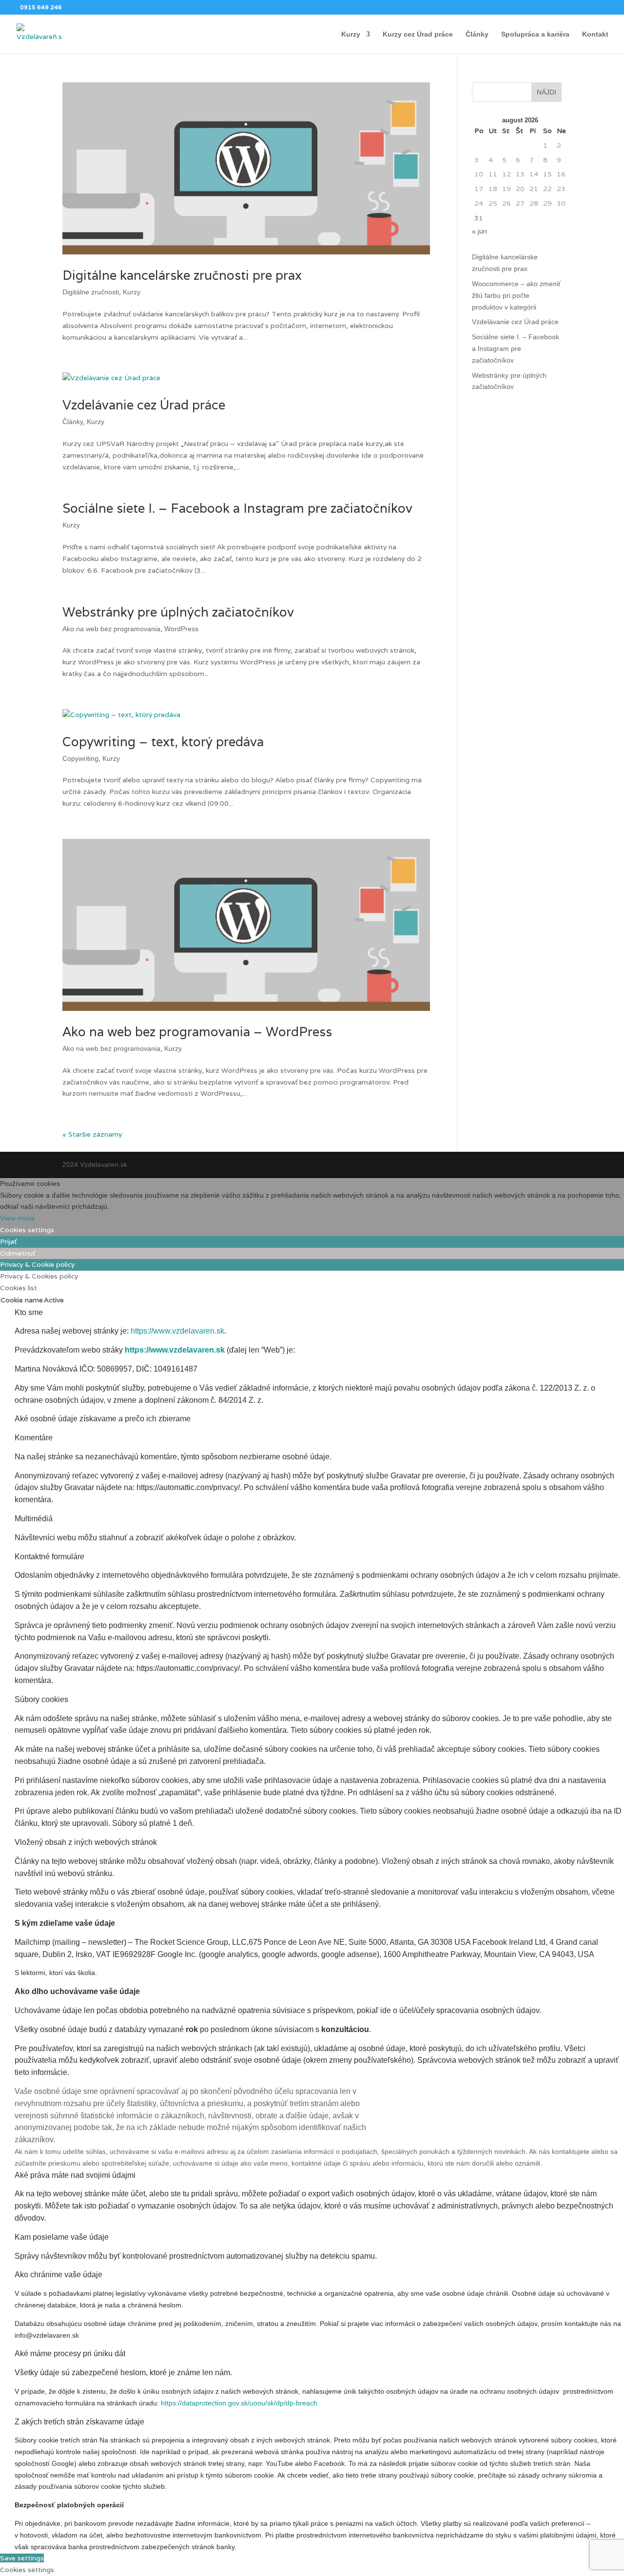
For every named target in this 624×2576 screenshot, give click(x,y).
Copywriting (80, 758)
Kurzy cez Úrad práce (418, 34)
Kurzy (351, 34)
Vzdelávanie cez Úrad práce (144, 405)
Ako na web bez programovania (111, 629)
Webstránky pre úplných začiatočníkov (178, 612)
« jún (479, 231)
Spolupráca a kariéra (535, 34)
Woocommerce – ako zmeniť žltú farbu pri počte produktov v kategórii (516, 295)
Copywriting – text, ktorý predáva (163, 742)
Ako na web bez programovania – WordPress (197, 1032)
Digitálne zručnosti (91, 292)
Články (477, 34)
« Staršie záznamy (92, 1134)
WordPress (181, 629)
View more (17, 1218)
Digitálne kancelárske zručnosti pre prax (182, 275)
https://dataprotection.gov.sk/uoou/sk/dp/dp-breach (239, 2403)
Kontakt (595, 34)
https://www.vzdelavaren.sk (177, 1331)
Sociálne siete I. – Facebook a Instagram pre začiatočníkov (237, 508)
